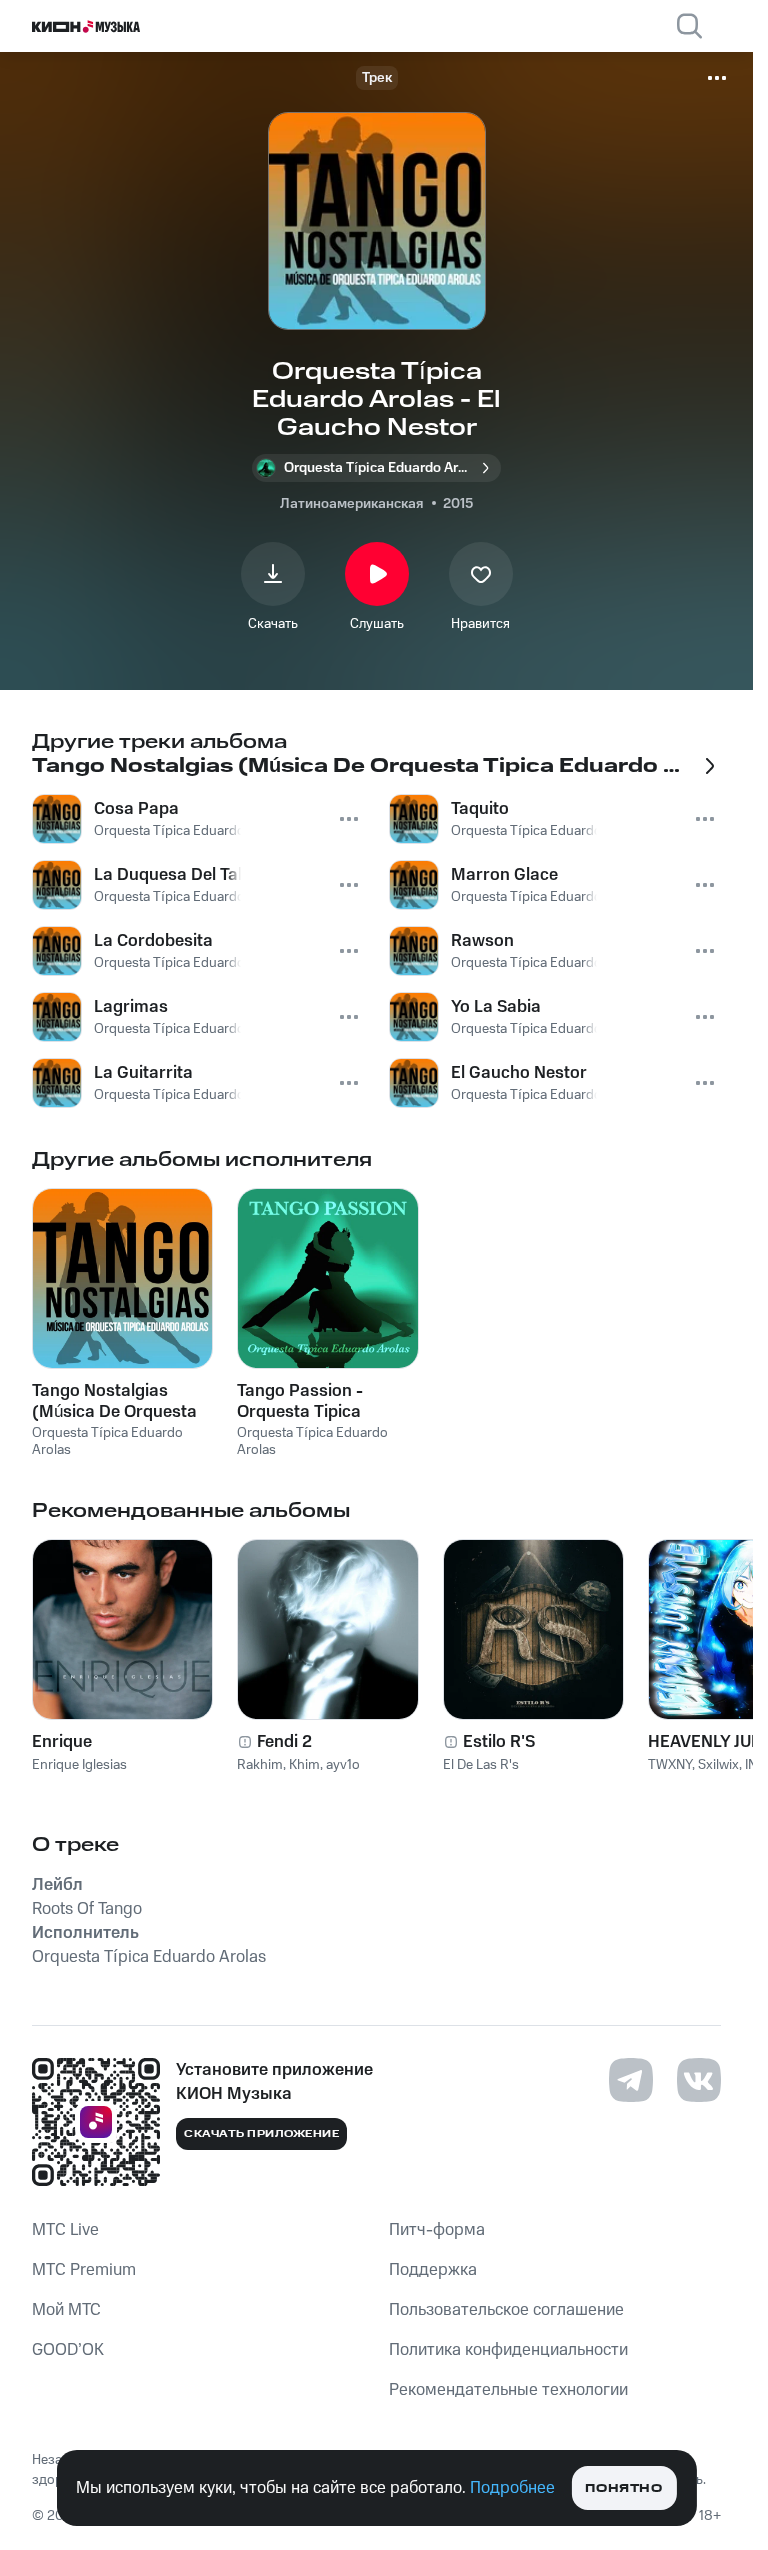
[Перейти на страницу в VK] (699, 2080)
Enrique (62, 1742)
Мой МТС (66, 2310)
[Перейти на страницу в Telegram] (631, 2080)
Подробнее (512, 2488)
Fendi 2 (284, 1742)
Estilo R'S (499, 1742)
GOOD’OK (68, 2350)
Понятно (623, 2488)
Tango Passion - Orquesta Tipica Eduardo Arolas (300, 1401)
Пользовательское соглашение (506, 2310)
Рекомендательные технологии (508, 2390)
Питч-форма (437, 2230)
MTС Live (65, 2230)
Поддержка (433, 2270)
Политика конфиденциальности (508, 2350)
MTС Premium (84, 2270)
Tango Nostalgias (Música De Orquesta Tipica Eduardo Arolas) (122, 1401)
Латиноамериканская (351, 504)
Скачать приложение (261, 2134)
